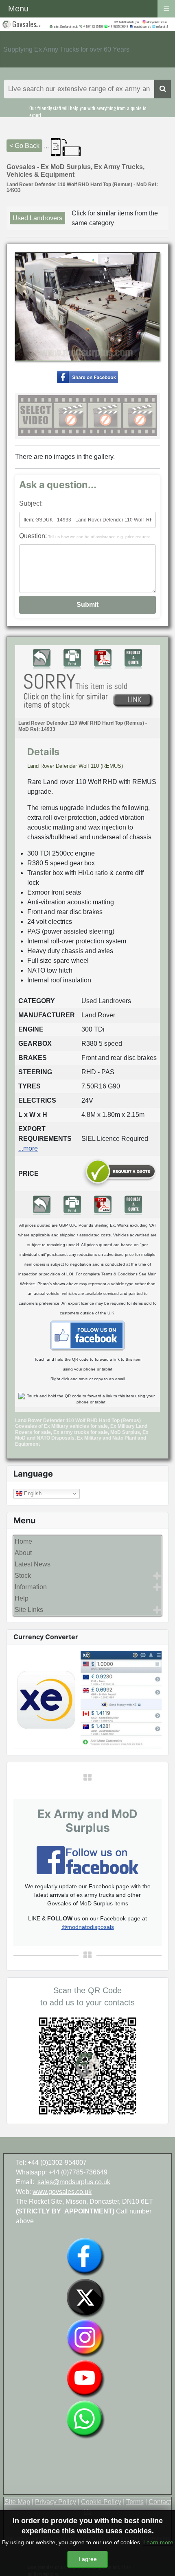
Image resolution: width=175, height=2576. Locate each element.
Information (31, 1587)
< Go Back (24, 146)
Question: (84, 536)
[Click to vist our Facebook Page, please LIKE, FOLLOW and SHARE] (87, 1860)
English (32, 1493)
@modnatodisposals (88, 1927)
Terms (135, 2502)
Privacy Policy (56, 2502)
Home (23, 1541)
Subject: (31, 503)
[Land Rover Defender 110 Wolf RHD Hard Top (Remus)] (87, 377)
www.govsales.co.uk (62, 2192)
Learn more (158, 2542)
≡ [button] (166, 8)
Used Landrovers (37, 218)
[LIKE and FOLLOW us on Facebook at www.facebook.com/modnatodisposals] (85, 2256)
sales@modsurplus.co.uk (74, 2182)
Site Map (17, 2502)
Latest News (33, 1564)
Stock (23, 1576)
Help (22, 1598)
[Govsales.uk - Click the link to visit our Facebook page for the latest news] (87, 1335)
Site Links (29, 1610)
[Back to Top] (161, 2561)
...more (28, 1148)
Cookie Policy (101, 2502)
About (23, 1553)
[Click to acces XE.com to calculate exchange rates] (87, 1699)
